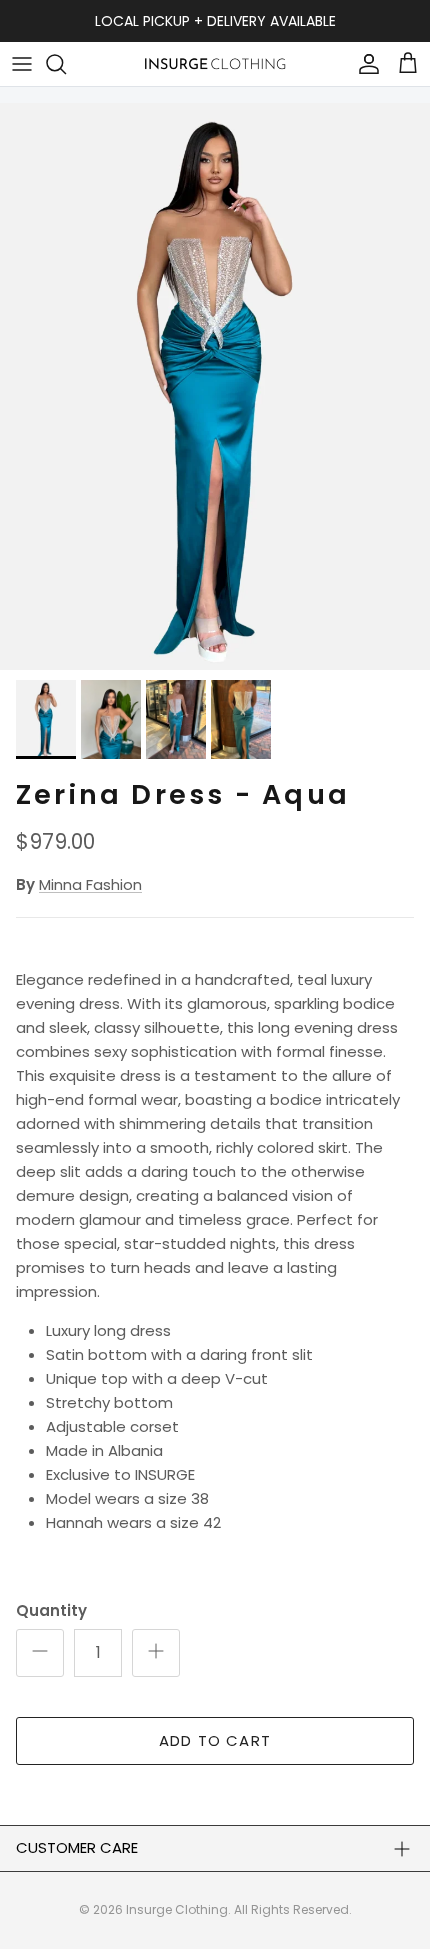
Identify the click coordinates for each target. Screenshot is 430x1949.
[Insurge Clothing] (215, 63)
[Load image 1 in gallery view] (215, 386)
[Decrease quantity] (40, 1653)
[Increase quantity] (156, 1653)
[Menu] (22, 64)
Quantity (51, 1610)
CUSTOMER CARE (77, 1847)
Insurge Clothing (177, 1909)
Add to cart (215, 1740)
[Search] (66, 64)
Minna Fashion (90, 884)
